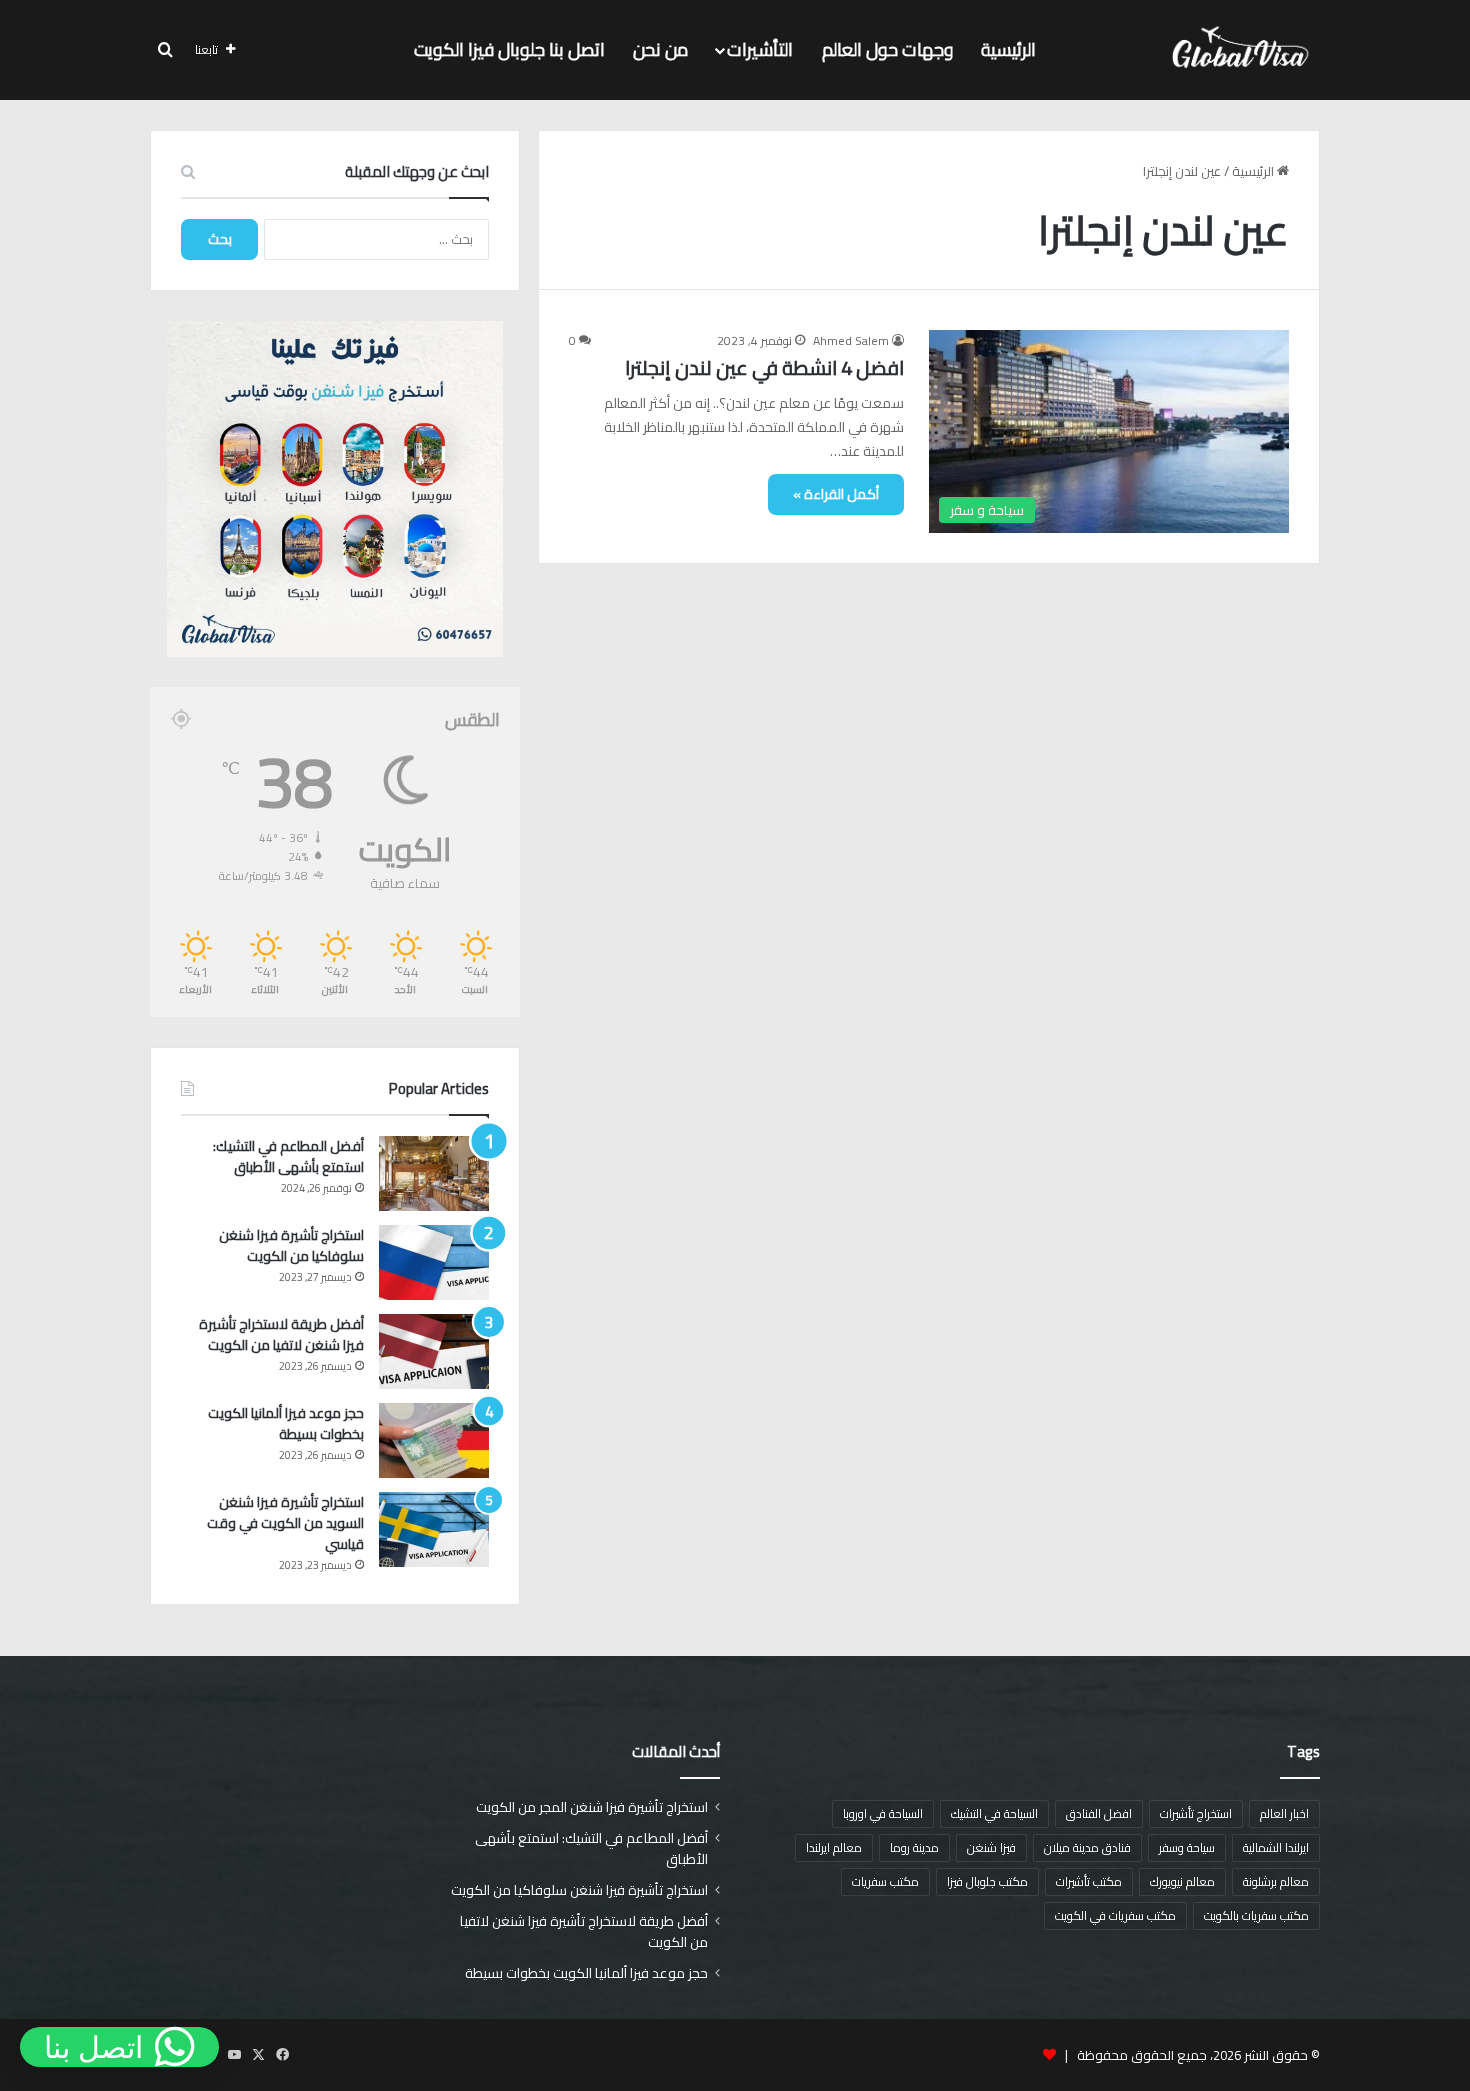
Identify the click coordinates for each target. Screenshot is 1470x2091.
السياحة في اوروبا (883, 1813)
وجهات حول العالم (887, 49)
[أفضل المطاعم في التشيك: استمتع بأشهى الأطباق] (434, 1173)
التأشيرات (760, 49)
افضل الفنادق (1099, 1813)
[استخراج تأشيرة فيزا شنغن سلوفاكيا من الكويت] (434, 1262)
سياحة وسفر (1187, 1847)
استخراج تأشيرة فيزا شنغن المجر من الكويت (592, 1807)
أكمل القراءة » (836, 494)
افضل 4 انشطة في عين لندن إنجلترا (764, 367)
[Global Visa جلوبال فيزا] (1234, 50)
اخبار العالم (1284, 1813)
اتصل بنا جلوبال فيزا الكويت (509, 49)
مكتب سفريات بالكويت (1256, 1915)
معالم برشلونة (1276, 1881)
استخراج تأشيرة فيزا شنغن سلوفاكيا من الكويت (291, 1245)
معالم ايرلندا (834, 1847)
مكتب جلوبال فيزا (987, 1881)
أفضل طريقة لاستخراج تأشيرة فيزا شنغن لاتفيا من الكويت (281, 1334)
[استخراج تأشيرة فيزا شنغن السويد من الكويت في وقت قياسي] (434, 1529)
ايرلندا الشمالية (1276, 1847)
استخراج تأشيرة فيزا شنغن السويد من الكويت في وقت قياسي (285, 1523)
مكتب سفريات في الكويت (1115, 1915)
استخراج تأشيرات (1196, 1813)
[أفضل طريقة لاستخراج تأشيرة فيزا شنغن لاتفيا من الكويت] (434, 1351)
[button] (119, 2047)
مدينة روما (914, 1847)
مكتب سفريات (885, 1881)
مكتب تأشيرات (1089, 1881)
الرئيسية (1008, 49)
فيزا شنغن (991, 1847)
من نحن (660, 49)
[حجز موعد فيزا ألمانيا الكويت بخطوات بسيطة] (434, 1440)
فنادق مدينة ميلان (1087, 1847)
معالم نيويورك (1182, 1881)
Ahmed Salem (851, 340)
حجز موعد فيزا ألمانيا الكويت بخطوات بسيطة (286, 1423)
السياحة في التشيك (994, 1813)
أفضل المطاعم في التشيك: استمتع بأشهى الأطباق (288, 1156)
